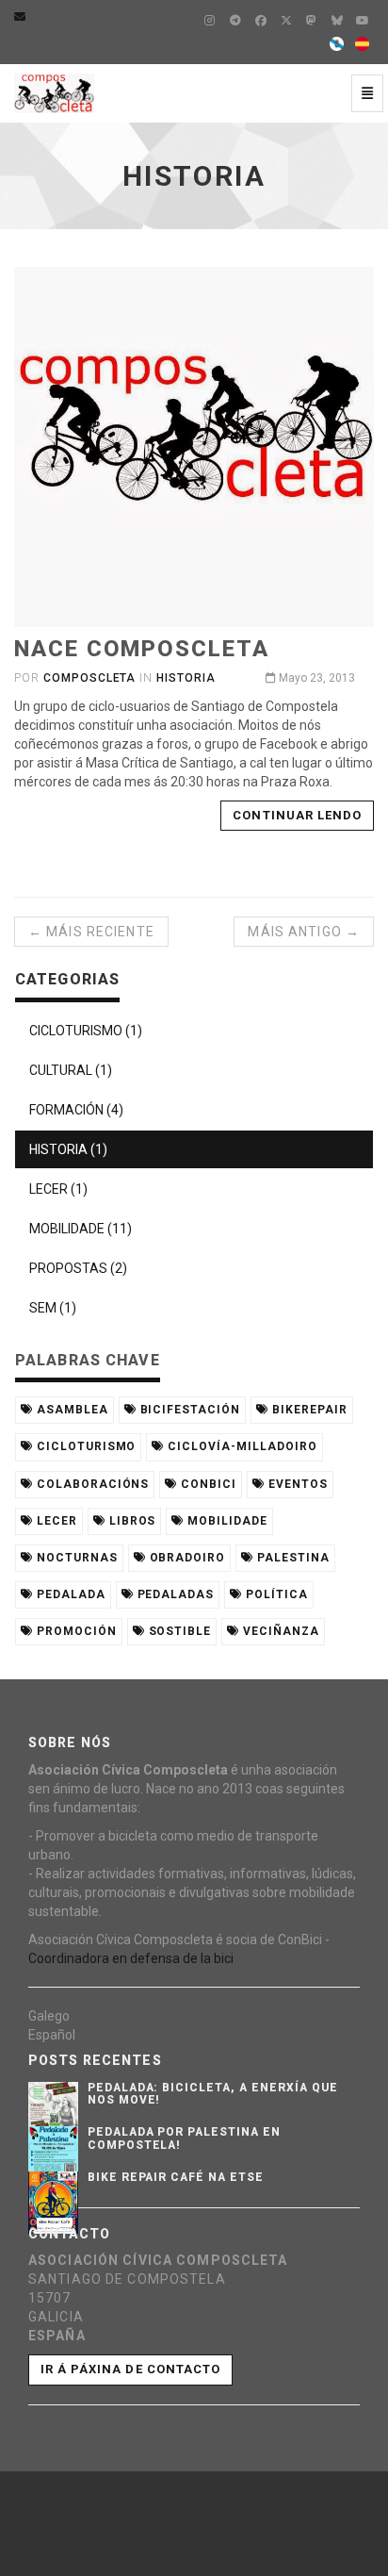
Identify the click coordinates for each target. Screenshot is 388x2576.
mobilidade (226, 1521)
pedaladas (174, 1594)
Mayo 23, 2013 (315, 678)
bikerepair (308, 1410)
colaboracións (91, 1484)
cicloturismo (84, 1446)
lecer (55, 1521)
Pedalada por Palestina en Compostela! (184, 2138)
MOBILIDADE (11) (81, 1229)
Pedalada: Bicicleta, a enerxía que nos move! (213, 2094)
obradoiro (186, 1558)
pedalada (69, 1594)
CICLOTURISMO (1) (86, 1031)
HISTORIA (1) (68, 1149)
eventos (296, 1484)
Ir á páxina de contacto (130, 2369)
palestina (291, 1558)
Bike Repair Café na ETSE (176, 2177)
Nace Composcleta (142, 649)
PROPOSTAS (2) (78, 1268)
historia (186, 678)
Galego (49, 2016)
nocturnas (75, 1558)
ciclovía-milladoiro (240, 1446)
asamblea (71, 1410)
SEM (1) (53, 1308)
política (275, 1594)
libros (131, 1521)
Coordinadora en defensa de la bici (131, 1958)
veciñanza (279, 1631)
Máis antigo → (304, 932)
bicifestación (188, 1410)
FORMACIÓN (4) (76, 1110)
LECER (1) (58, 1189)
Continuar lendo (297, 815)
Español (52, 2035)
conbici (207, 1484)
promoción (75, 1631)
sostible (178, 1631)
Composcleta (90, 678)
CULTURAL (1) (71, 1070)
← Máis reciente (91, 932)
